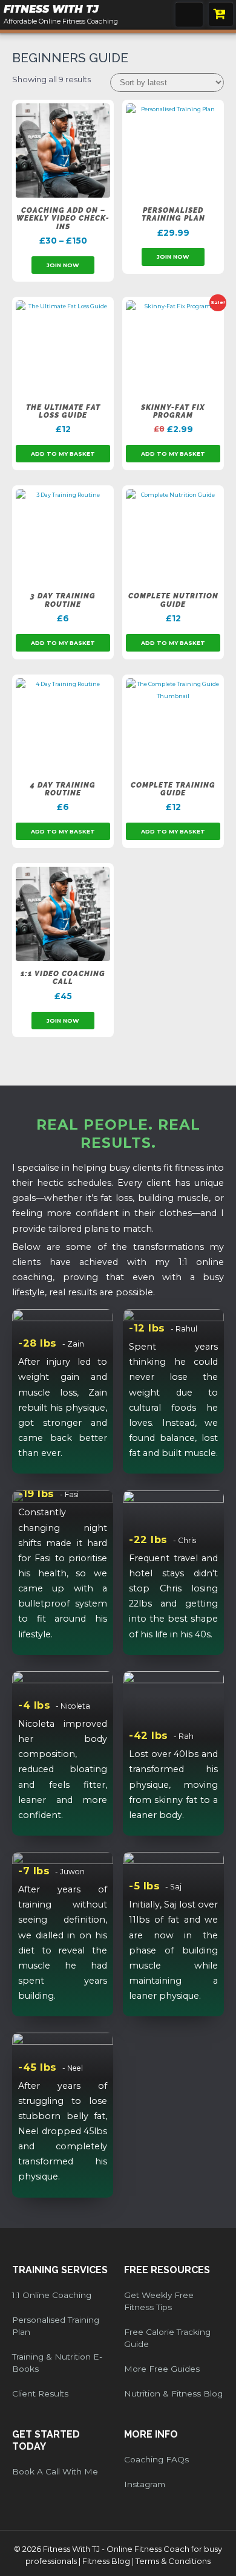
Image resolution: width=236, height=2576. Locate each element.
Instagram (145, 2484)
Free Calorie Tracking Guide (167, 2338)
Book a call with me (55, 2471)
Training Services (60, 2270)
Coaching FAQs (156, 2459)
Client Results (40, 2393)
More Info (151, 2434)
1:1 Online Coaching (52, 2295)
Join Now (63, 265)
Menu (189, 14)
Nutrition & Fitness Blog (173, 2393)
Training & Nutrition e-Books (57, 2363)
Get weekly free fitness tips (159, 2301)
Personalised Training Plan (56, 2326)
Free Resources (167, 2270)
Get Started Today (46, 2440)
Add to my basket (63, 454)
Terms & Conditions (173, 2561)
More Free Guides (162, 2369)
